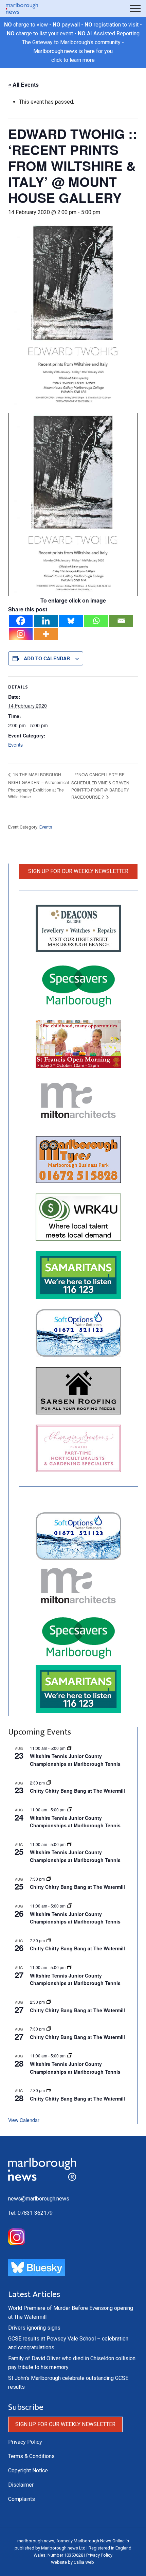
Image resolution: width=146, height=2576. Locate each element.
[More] (46, 634)
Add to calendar (47, 658)
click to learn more (73, 60)
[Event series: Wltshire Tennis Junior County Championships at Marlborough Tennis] (70, 1748)
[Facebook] (21, 621)
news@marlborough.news (39, 2199)
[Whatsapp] (96, 621)
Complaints (22, 2499)
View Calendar (24, 2120)
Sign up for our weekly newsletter (78, 871)
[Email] (121, 621)
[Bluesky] (71, 621)
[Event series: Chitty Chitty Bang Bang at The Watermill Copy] (49, 1783)
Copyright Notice (28, 2470)
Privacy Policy (25, 2442)
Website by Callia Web (72, 2562)
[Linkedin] (46, 621)
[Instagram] (21, 634)
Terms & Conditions (31, 2456)
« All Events (23, 84)
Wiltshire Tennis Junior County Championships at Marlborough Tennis (75, 1760)
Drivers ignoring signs (34, 2328)
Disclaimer (21, 2485)
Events (15, 745)
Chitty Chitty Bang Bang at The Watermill (77, 1791)
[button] (135, 8)
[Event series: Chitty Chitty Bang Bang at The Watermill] (49, 1879)
